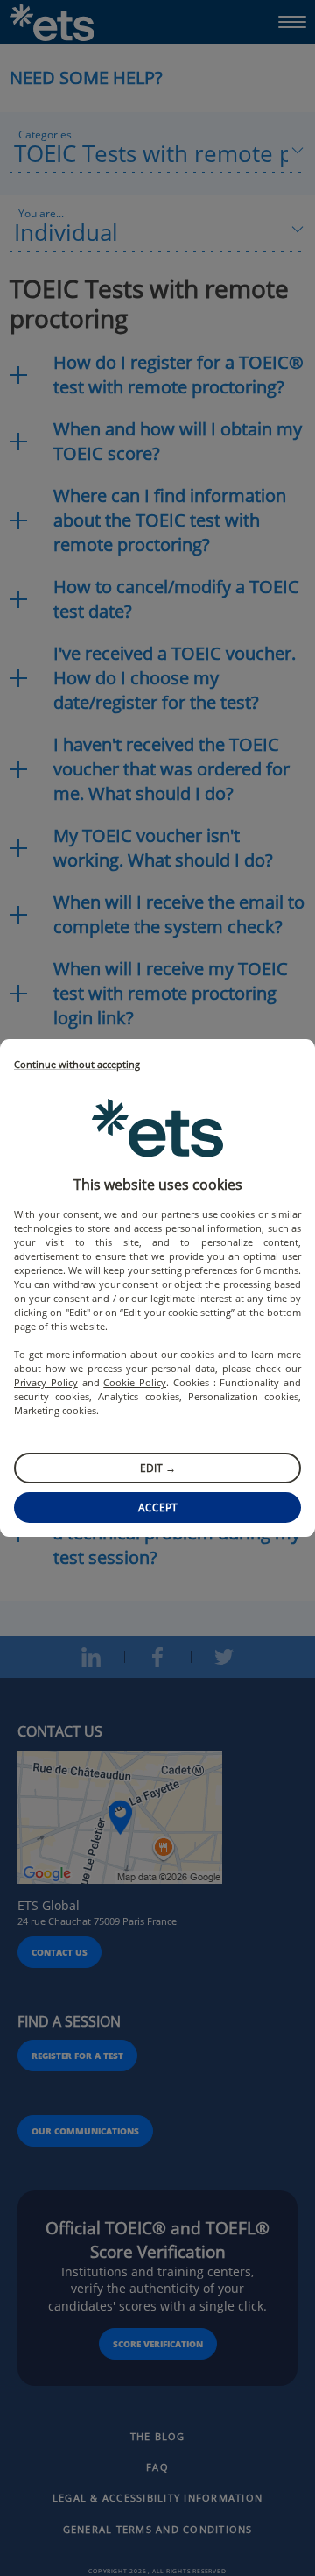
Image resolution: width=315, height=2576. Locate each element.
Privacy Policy (46, 1382)
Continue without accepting (77, 1065)
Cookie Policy (135, 1382)
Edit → (158, 1468)
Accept (158, 1507)
